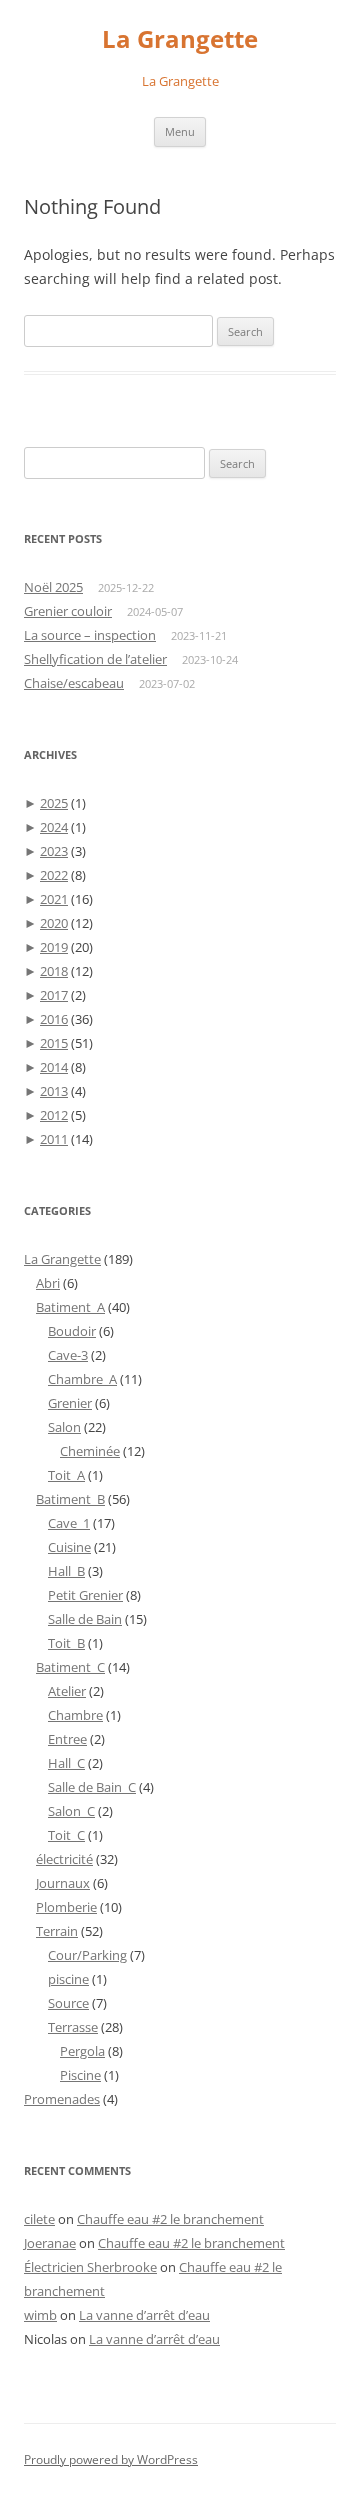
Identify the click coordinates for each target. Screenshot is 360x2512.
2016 (54, 1019)
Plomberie (66, 1907)
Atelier (67, 1691)
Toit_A (66, 1475)
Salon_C (71, 1811)
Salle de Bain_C (92, 1787)
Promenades (62, 2099)
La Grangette (180, 39)
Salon (64, 1427)
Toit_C (66, 1835)
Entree (67, 1739)
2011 (54, 1139)
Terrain (57, 1931)
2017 (54, 995)
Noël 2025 (53, 587)
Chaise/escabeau (74, 683)
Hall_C (66, 1763)
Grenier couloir (68, 611)
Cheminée (90, 1451)
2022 (54, 875)
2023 (54, 851)
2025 (54, 803)
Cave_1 (69, 1523)
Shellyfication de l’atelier (95, 659)
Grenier (70, 1403)
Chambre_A (82, 1379)
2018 (54, 971)
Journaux (63, 1883)
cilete (39, 2219)
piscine (68, 1979)
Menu (180, 131)
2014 (54, 1067)
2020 (54, 923)
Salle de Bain (85, 1619)
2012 (54, 1115)
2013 (54, 1091)
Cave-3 (68, 1355)
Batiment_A (70, 1307)
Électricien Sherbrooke (90, 2267)
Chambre (75, 1715)
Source (68, 2003)
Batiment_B (70, 1499)
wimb (40, 2315)
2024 (54, 827)
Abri (48, 1283)
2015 (54, 1043)
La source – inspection (90, 635)
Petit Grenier (85, 1595)
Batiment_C (70, 1667)
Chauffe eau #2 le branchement (170, 2219)
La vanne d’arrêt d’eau (144, 2315)
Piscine (80, 2075)
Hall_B (66, 1571)
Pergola (82, 2051)
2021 (54, 899)
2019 (54, 947)
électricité (64, 1859)
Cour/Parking (87, 1955)
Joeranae (50, 2243)
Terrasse (73, 2027)
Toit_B (66, 1643)
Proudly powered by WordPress (111, 2459)
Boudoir (72, 1331)
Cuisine (69, 1547)
